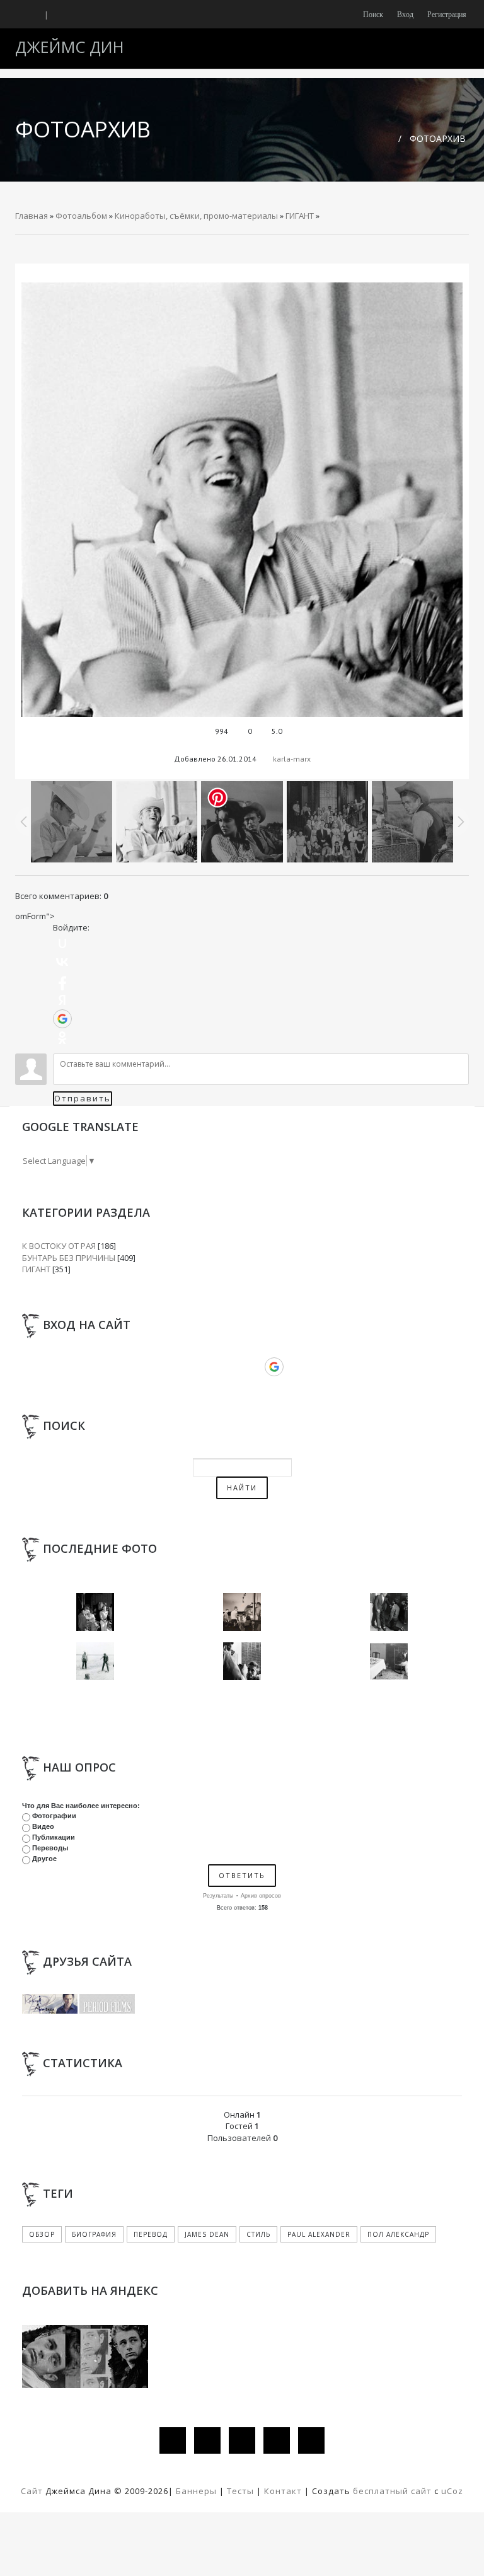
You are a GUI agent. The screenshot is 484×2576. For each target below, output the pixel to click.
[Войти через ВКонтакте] (62, 962)
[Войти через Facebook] (62, 981)
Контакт (283, 2491)
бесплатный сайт (392, 2491)
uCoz (452, 2491)
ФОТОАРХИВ (438, 138)
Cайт (32, 2491)
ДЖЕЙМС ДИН (70, 47)
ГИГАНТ (300, 216)
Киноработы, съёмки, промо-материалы (196, 216)
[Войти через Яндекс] (62, 1000)
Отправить (83, 1098)
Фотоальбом (81, 216)
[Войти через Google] (62, 1019)
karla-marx (292, 759)
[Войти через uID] (62, 943)
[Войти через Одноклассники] (62, 1038)
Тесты (240, 2491)
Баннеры (198, 2491)
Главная (32, 216)
